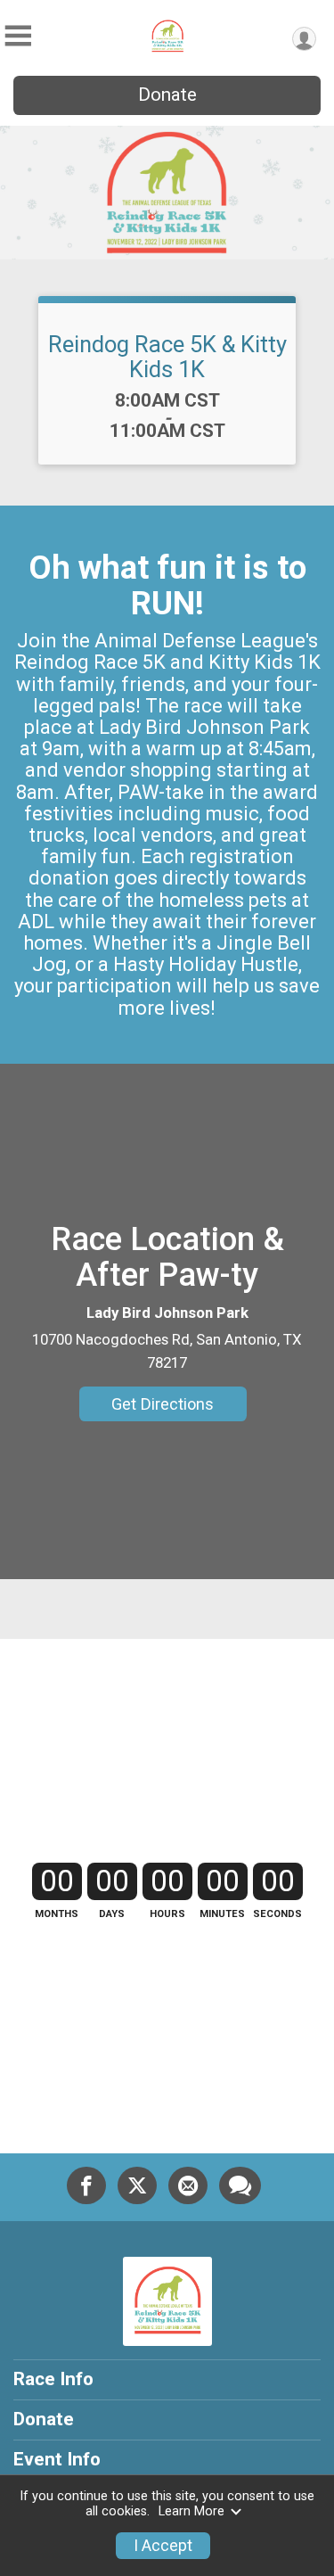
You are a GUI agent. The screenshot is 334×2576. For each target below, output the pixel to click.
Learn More (191, 2511)
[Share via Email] (188, 2185)
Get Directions (163, 1404)
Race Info (53, 2379)
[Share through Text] (240, 2185)
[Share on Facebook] (86, 2185)
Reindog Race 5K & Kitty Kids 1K (167, 357)
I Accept (163, 2546)
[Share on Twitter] (137, 2185)
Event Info (57, 2459)
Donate (167, 95)
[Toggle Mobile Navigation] (18, 36)
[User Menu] (304, 39)
